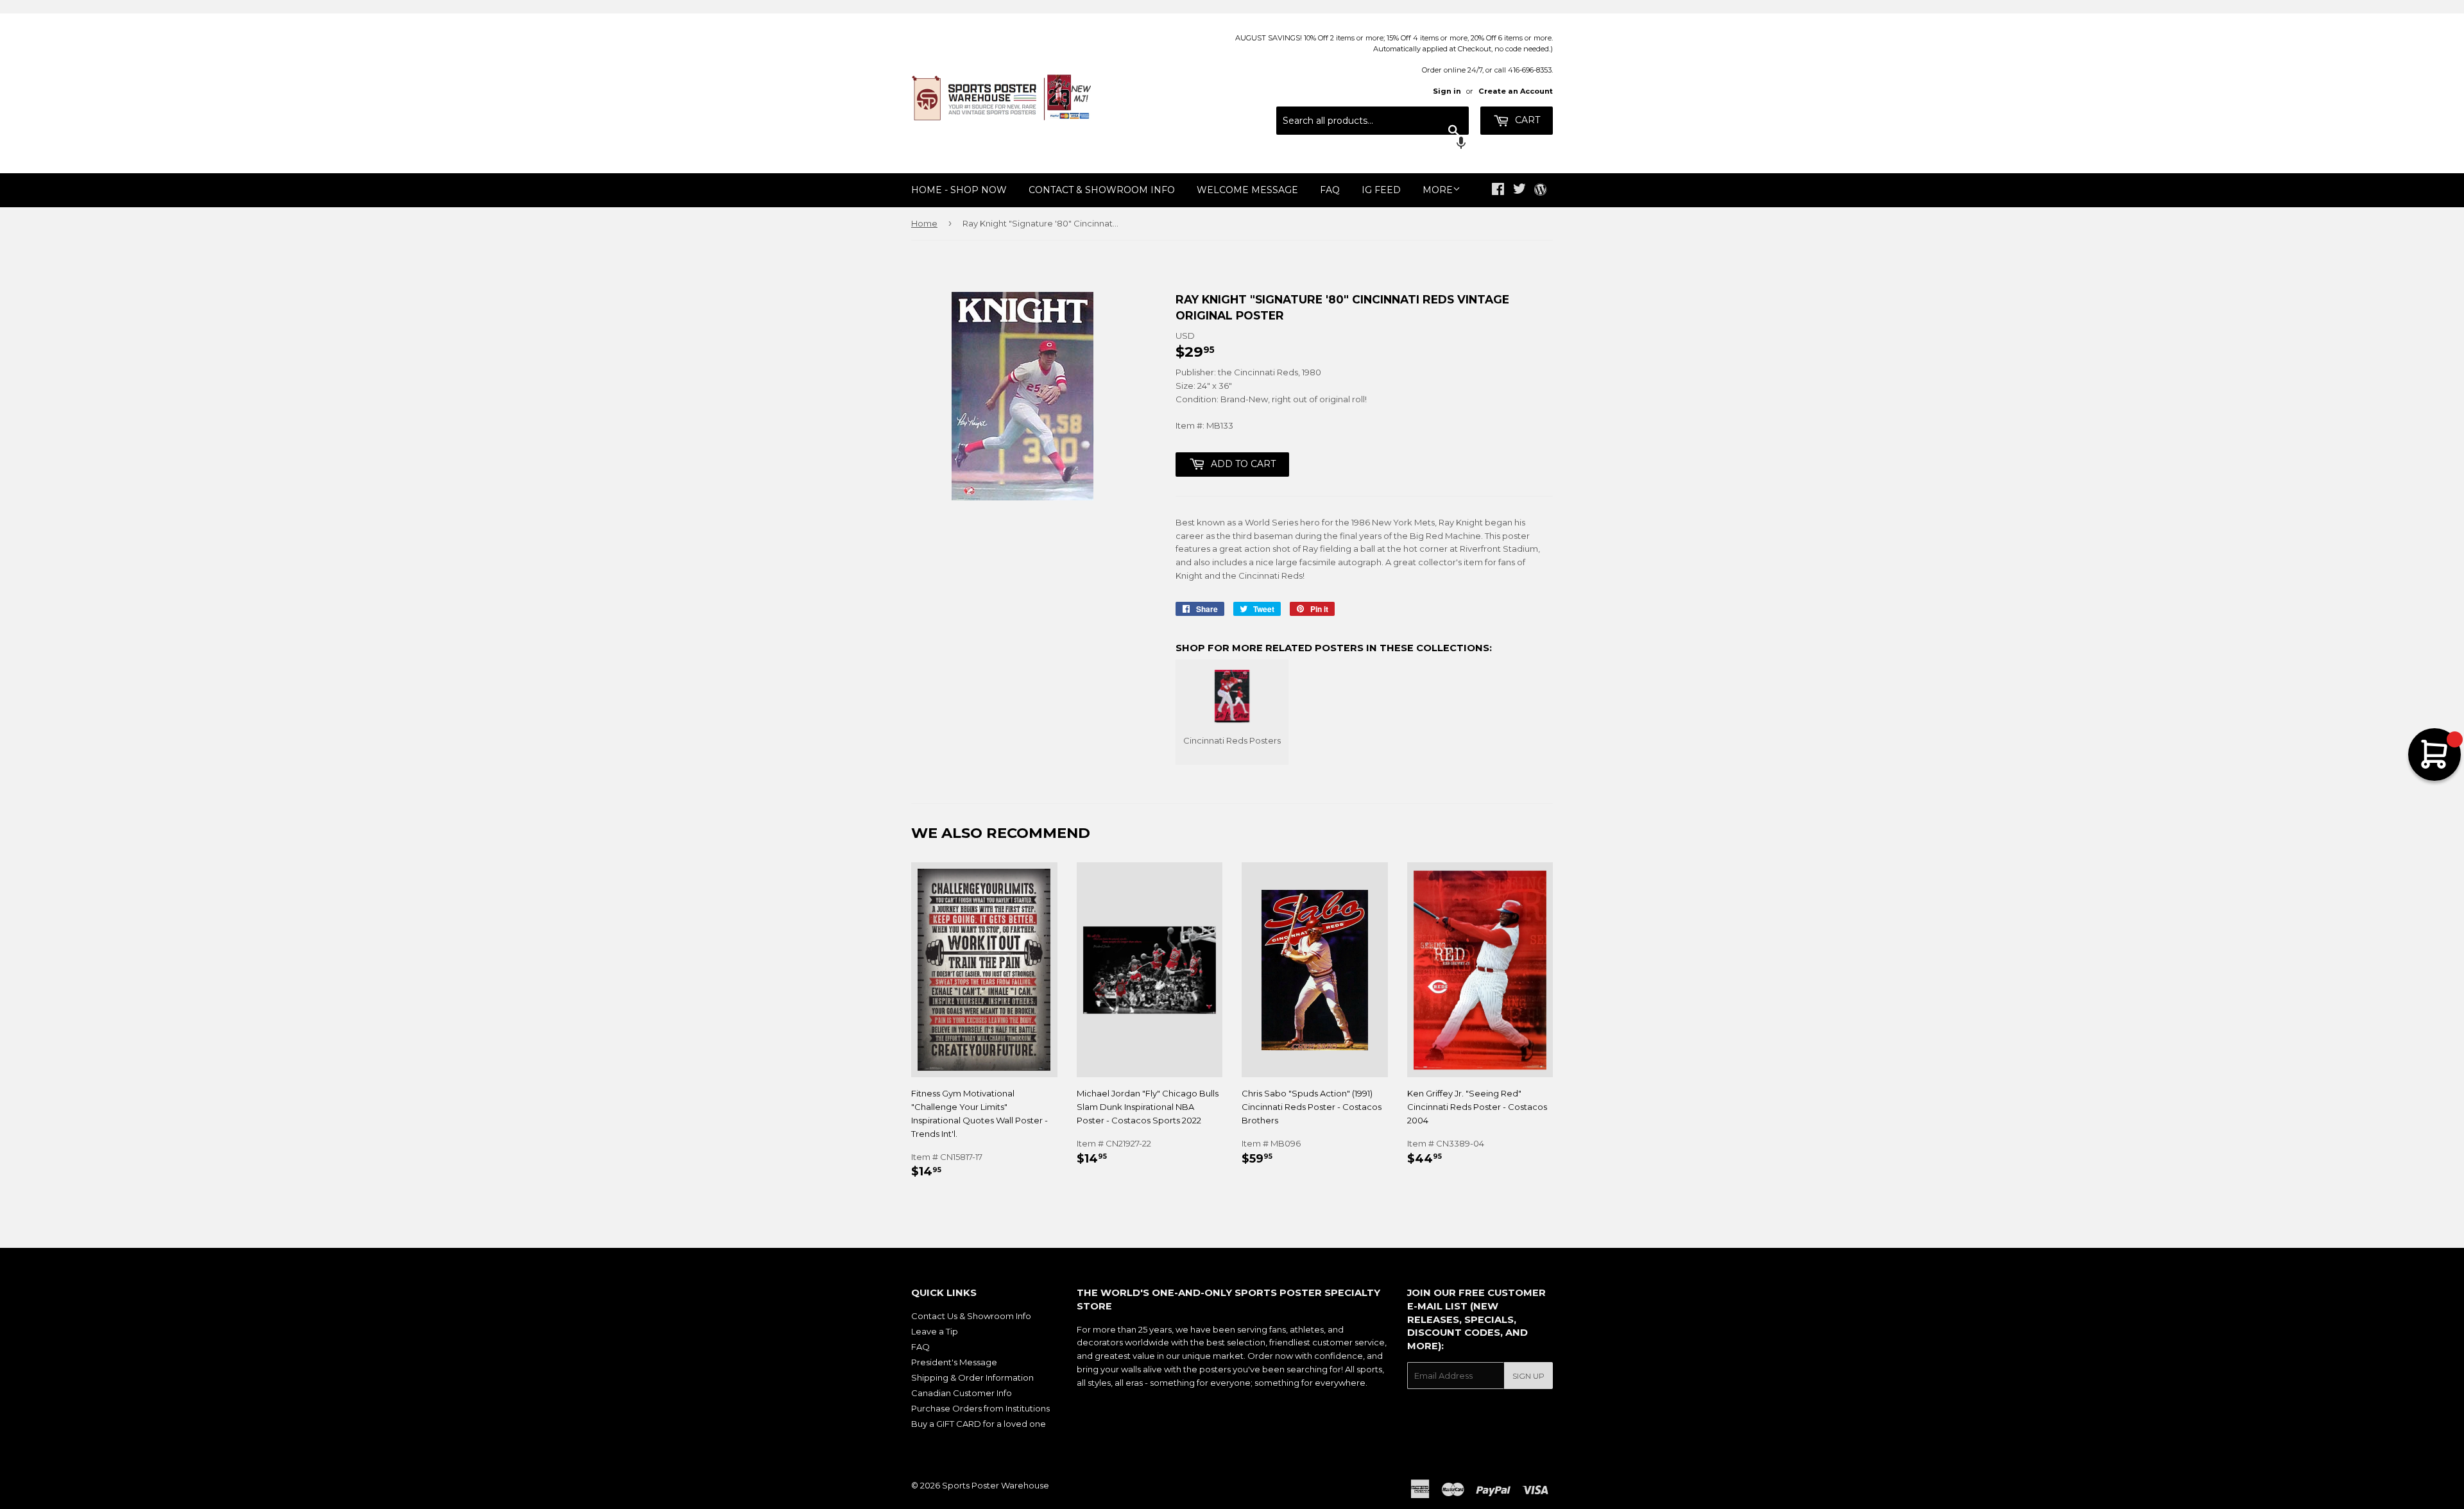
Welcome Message (1247, 190)
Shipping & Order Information (972, 1377)
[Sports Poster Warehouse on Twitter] (1519, 191)
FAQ (1330, 190)
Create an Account (1516, 91)
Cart (1526, 120)
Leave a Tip (935, 1331)
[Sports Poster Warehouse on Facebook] (1498, 191)
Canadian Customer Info (962, 1393)
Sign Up (1528, 1376)
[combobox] (1373, 121)
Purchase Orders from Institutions (980, 1408)
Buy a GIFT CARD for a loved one (979, 1424)
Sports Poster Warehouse (996, 1485)
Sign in (1447, 91)
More (1438, 190)
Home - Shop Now (959, 190)
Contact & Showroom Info (1102, 190)
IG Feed (1381, 190)
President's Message (954, 1362)
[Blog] (1540, 191)
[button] (1373, 144)
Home (924, 223)
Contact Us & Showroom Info (971, 1316)
